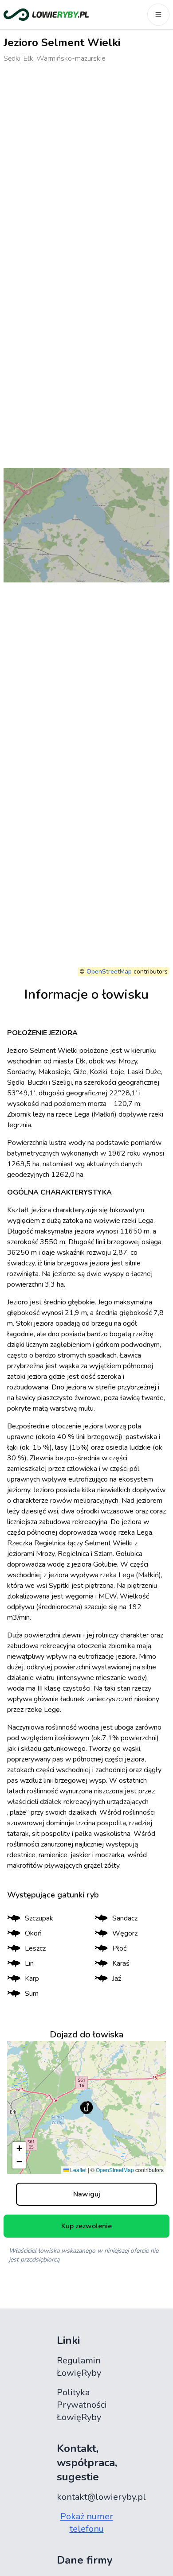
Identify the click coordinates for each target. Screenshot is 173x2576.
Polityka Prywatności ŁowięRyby (82, 2405)
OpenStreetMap (109, 972)
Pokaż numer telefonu (87, 2523)
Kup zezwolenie (86, 2226)
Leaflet (78, 2170)
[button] (86, 2107)
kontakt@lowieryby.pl (101, 2497)
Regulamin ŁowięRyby (79, 2367)
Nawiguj (87, 2194)
